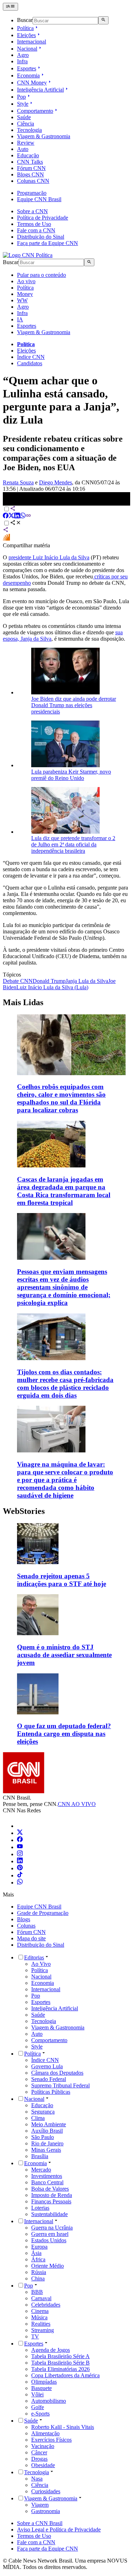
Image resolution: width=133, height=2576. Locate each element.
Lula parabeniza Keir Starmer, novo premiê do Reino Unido (71, 775)
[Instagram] (20, 1854)
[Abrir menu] (10, 7)
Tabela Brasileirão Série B (60, 2363)
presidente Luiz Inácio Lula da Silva (49, 557)
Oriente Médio (48, 2266)
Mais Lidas (23, 1002)
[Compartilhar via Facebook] (6, 516)
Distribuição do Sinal (41, 237)
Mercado (41, 2170)
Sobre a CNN (32, 211)
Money (25, 294)
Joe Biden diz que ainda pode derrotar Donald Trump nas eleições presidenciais (74, 705)
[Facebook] (20, 1840)
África (38, 2259)
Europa (39, 2247)
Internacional (32, 42)
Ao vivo (26, 281)
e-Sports (40, 2414)
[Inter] (21, 1826)
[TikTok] (20, 1875)
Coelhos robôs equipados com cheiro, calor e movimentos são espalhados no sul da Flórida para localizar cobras (61, 1098)
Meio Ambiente (49, 2124)
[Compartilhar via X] (11, 516)
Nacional (27, 49)
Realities (41, 2324)
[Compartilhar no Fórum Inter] (6, 539)
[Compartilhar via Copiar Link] (28, 516)
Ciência (26, 124)
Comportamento (35, 111)
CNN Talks (30, 162)
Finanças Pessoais (51, 2201)
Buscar (25, 20)
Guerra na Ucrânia (52, 2228)
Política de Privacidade (43, 218)
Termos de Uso (34, 224)
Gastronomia (46, 2511)
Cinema (40, 2311)
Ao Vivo (41, 1964)
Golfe (38, 2407)
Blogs (24, 1919)
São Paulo (43, 2137)
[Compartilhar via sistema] (6, 531)
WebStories (24, 1511)
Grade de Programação (43, 1913)
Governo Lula (47, 2066)
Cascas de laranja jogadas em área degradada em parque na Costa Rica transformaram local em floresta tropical (64, 1191)
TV (35, 2336)
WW (22, 300)
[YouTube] (20, 1847)
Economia (28, 75)
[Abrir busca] (103, 20)
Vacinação (43, 2446)
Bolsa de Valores (50, 2189)
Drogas (39, 2459)
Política (25, 28)
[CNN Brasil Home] (28, 255)
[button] (66, 1555)
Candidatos (30, 363)
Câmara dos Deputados (57, 2073)
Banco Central (47, 2182)
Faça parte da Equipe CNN (48, 243)
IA (20, 319)
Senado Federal (49, 2079)
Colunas (26, 1926)
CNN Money (32, 83)
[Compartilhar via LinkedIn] (17, 516)
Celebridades (46, 2305)
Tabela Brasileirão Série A (60, 2356)
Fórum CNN (31, 168)
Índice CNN (31, 357)
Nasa (37, 2479)
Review (26, 143)
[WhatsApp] (20, 1883)
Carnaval (41, 2298)
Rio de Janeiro (47, 2143)
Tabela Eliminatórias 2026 (60, 2369)
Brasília (40, 2156)
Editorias (34, 1957)
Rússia (39, 2272)
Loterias (40, 2208)
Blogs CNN (31, 174)
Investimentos (47, 2176)
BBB (37, 2292)
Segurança (43, 2112)
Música (39, 2317)
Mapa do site (31, 1938)
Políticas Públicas (51, 2092)
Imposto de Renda (52, 2195)
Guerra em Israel (50, 2234)
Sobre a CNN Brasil (40, 2523)
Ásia (36, 2253)
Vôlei (37, 2394)
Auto (23, 149)
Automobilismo (49, 2401)
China (38, 2278)
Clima (38, 2118)
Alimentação (45, 2433)
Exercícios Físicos (51, 2440)
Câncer (39, 2452)
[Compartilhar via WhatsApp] (23, 516)
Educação (28, 155)
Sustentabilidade (49, 2214)
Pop (21, 97)
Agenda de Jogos (51, 2350)
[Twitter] (20, 1833)
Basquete (41, 2388)
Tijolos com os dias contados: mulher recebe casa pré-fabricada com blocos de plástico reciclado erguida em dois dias (65, 1384)
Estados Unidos (49, 2240)
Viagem (40, 2505)
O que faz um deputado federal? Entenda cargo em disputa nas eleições (64, 1734)
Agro (23, 55)
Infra (22, 61)
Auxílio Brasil (47, 2131)
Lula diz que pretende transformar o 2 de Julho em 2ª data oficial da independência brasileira (73, 844)
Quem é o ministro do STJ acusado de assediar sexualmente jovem (64, 1655)
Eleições (26, 35)
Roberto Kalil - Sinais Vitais (63, 2427)
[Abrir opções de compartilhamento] (16, 523)
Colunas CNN (33, 181)
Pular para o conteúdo (41, 275)
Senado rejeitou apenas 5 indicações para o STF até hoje (62, 1580)
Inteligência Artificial (40, 90)
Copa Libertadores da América (65, 2375)
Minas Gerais (46, 2150)
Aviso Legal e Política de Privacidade (59, 2530)
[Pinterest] (20, 1868)
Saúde (24, 117)
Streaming (43, 2330)
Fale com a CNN (36, 230)
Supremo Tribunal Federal (60, 2085)
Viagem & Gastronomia (44, 136)
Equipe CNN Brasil (39, 199)
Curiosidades (46, 2491)
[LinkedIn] (20, 1861)
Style (23, 104)
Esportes (27, 68)
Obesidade (43, 2465)
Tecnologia (29, 130)
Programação (32, 193)
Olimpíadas (44, 2382)
